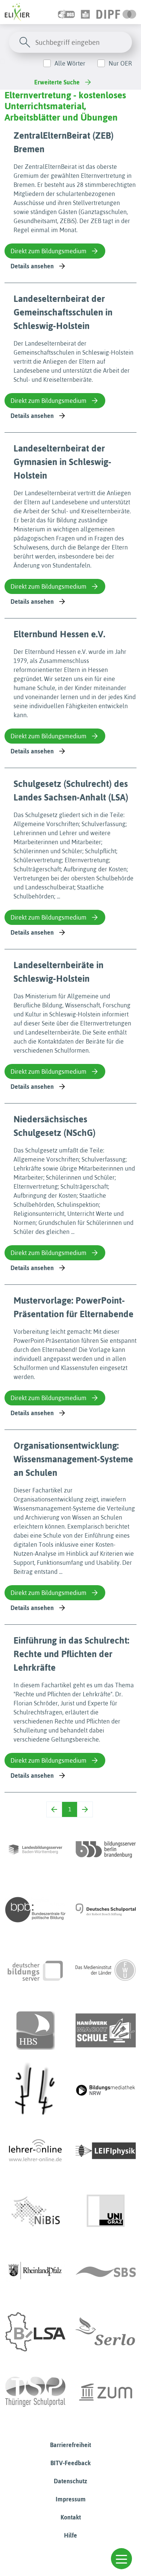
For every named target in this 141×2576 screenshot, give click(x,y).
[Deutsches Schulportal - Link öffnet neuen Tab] (106, 1910)
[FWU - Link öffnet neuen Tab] (106, 1970)
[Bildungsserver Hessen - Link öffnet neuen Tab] (35, 2091)
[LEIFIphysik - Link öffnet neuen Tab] (106, 2151)
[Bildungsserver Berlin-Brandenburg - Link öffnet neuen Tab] (106, 1849)
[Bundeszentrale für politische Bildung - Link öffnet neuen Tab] (35, 1910)
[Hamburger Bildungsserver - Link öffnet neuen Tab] (35, 2030)
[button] (121, 2559)
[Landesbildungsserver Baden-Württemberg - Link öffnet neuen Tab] (35, 1849)
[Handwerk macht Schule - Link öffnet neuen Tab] (106, 2030)
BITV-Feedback (70, 2463)
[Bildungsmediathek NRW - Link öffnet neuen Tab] (106, 2091)
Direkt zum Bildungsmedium (49, 251)
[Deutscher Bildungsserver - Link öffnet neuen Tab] (35, 1970)
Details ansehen (32, 266)
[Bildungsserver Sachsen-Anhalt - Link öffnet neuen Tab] (35, 2332)
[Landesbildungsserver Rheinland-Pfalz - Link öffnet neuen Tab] (35, 2271)
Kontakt (71, 2517)
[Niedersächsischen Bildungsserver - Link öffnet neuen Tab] (35, 2211)
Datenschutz (70, 2481)
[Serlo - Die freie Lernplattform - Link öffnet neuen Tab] (106, 2332)
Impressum (71, 2499)
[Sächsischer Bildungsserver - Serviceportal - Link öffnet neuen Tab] (106, 2271)
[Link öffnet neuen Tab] (116, 12)
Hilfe (70, 2535)
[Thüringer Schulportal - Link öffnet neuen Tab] (35, 2392)
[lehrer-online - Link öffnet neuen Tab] (35, 2151)
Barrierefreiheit (70, 2445)
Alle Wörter (70, 63)
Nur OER (120, 63)
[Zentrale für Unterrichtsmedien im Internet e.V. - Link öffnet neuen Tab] (106, 2392)
